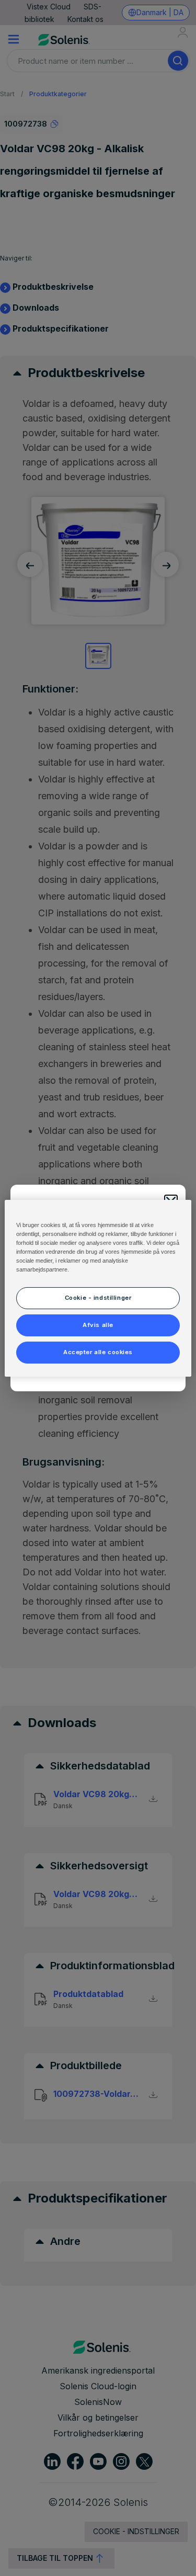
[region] (98, 1288)
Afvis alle (98, 1325)
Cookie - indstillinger (98, 1298)
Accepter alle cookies (98, 1352)
